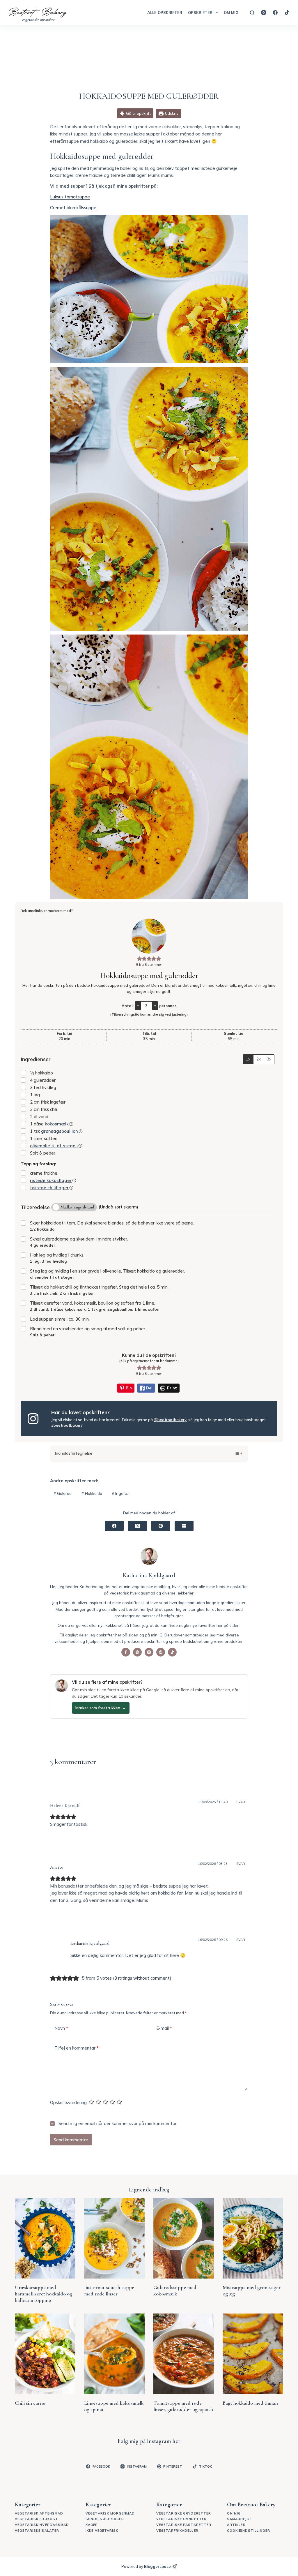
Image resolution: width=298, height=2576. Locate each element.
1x (248, 1059)
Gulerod (63, 1493)
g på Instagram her (158, 2441)
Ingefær (121, 1493)
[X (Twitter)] (138, 1526)
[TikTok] (287, 13)
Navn (61, 2028)
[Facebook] (275, 13)
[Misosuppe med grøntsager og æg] (253, 2238)
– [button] (138, 1005)
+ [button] (155, 1005)
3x (269, 1059)
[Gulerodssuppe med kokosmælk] (184, 2238)
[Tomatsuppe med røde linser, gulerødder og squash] (184, 2354)
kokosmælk (57, 1124)
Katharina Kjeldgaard (90, 1943)
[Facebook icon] (126, 1652)
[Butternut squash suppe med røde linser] (114, 2238)
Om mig (231, 13)
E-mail (164, 2028)
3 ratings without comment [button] (142, 1978)
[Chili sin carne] (45, 2354)
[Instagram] (264, 13)
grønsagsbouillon (60, 1131)
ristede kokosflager (51, 1180)
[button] (140, 958)
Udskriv (171, 113)
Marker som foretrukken (101, 1708)
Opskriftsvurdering (68, 2102)
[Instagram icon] (149, 1652)
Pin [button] (128, 1388)
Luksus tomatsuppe (70, 197)
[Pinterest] (161, 1526)
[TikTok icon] (172, 1652)
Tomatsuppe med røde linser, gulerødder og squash (183, 2406)
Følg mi (127, 2441)
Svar (241, 1802)
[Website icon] (137, 1652)
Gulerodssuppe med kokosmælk (175, 2290)
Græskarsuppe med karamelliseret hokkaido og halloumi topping (44, 2294)
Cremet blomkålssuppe (74, 208)
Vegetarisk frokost (37, 2569)
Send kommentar (71, 2140)
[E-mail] (184, 1526)
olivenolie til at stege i (54, 1146)
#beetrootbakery (67, 1425)
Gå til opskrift (138, 113)
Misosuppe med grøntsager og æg (252, 2290)
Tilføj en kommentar (77, 2048)
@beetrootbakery (170, 1420)
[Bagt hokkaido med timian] (253, 2354)
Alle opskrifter (165, 13)
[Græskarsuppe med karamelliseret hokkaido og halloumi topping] (45, 2238)
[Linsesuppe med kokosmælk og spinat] (114, 2354)
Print (171, 1388)
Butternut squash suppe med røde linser (109, 2290)
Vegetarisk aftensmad (39, 2563)
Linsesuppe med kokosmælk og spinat (114, 2406)
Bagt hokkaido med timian (250, 2403)
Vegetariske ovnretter (181, 2569)
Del (149, 1388)
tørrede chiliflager (49, 1188)
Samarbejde (239, 2569)
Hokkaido (92, 1493)
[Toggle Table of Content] (235, 1453)
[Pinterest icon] (161, 1652)
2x (259, 1059)
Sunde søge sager (105, 2569)
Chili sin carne (30, 2403)
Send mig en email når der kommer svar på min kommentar (117, 2123)
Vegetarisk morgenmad (110, 2563)
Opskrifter (200, 13)
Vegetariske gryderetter (184, 2563)
